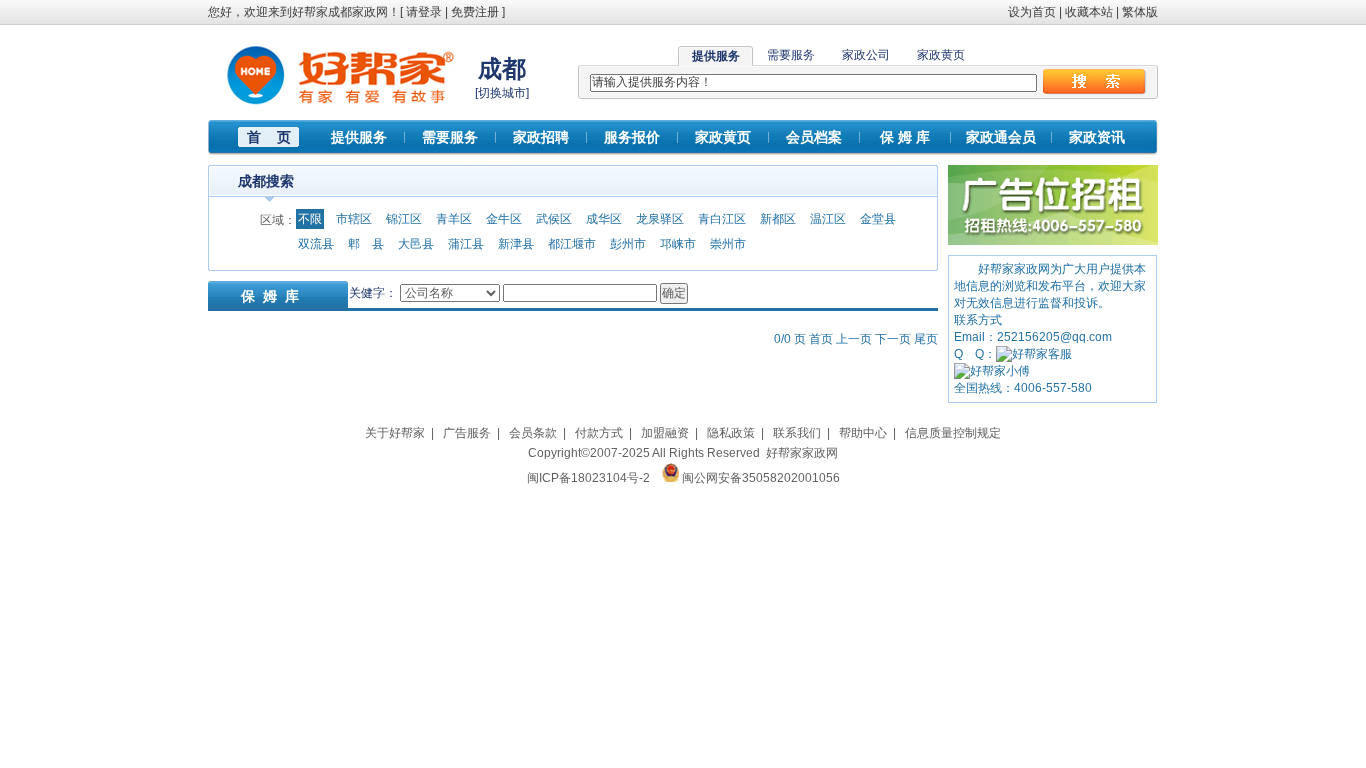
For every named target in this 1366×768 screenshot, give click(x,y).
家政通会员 (1001, 137)
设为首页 (1032, 12)
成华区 (604, 219)
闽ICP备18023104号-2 (588, 478)
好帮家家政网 (802, 453)
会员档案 (814, 137)
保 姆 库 (905, 137)
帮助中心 (863, 433)
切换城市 (502, 93)
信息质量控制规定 (953, 433)
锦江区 (404, 219)
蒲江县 (466, 244)
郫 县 (366, 244)
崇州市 (728, 244)
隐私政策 (731, 433)
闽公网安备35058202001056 (761, 478)
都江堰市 (572, 244)
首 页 (269, 137)
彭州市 (628, 244)
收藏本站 (1089, 12)
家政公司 (866, 55)
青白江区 (722, 219)
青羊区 (454, 219)
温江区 (828, 219)
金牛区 (504, 219)
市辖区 (354, 219)
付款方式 (599, 433)
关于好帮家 (395, 433)
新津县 (516, 244)
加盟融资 (665, 433)
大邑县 (416, 244)
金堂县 (878, 219)
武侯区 (554, 219)
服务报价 (632, 137)
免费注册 (475, 12)
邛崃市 (678, 244)
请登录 (424, 12)
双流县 (316, 244)
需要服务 (791, 55)
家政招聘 (541, 137)
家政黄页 (941, 55)
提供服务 (359, 137)
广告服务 (467, 433)
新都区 (778, 219)
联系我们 (797, 433)
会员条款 (533, 433)
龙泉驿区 (660, 219)
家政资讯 (1097, 137)
